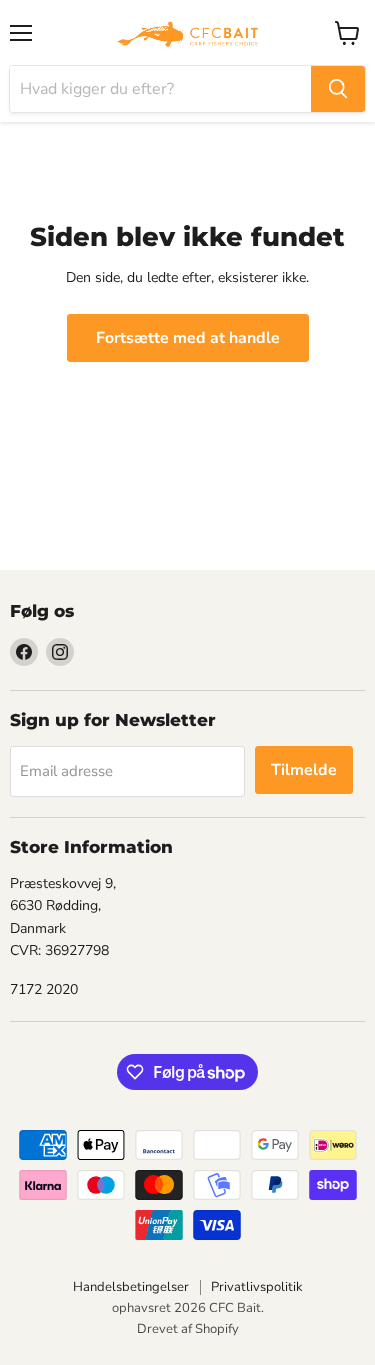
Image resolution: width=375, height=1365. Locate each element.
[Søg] (338, 89)
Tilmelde (304, 770)
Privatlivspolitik (257, 1287)
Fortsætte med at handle (188, 338)
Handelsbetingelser (131, 1287)
